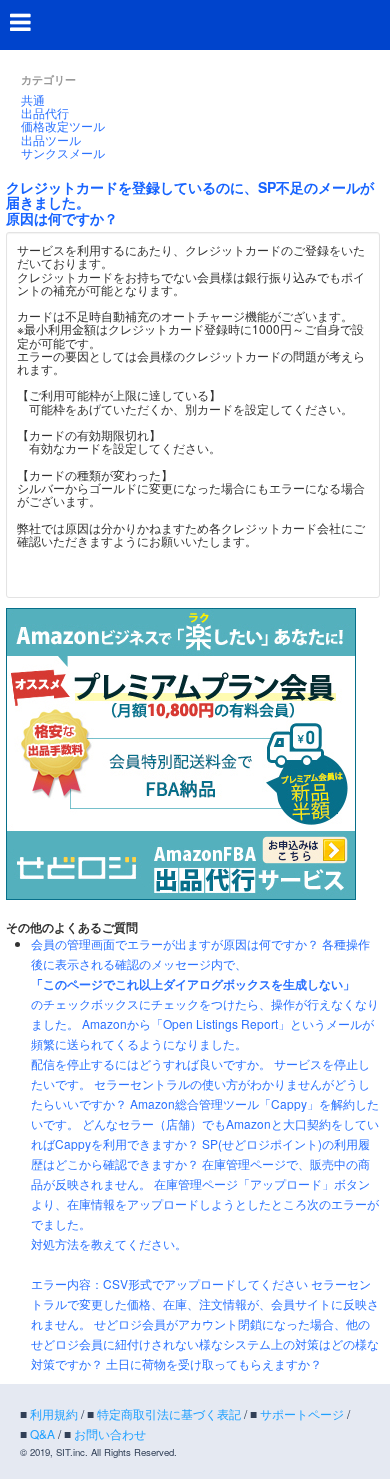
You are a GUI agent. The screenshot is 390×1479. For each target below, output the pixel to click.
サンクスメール (63, 152)
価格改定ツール (63, 125)
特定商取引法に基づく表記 (169, 1413)
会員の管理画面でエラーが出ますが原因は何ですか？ (175, 943)
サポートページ (302, 1413)
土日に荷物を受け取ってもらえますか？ (214, 1363)
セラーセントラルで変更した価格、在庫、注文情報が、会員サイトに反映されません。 (205, 1303)
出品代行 (45, 112)
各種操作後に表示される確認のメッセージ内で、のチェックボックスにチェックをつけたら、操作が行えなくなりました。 (205, 983)
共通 (33, 99)
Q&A (42, 1433)
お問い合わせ (110, 1433)
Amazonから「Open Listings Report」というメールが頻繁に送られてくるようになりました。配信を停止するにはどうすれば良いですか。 (202, 1043)
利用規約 (54, 1413)
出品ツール (51, 139)
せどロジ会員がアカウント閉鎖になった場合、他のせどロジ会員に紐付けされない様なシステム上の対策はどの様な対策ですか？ (205, 1343)
